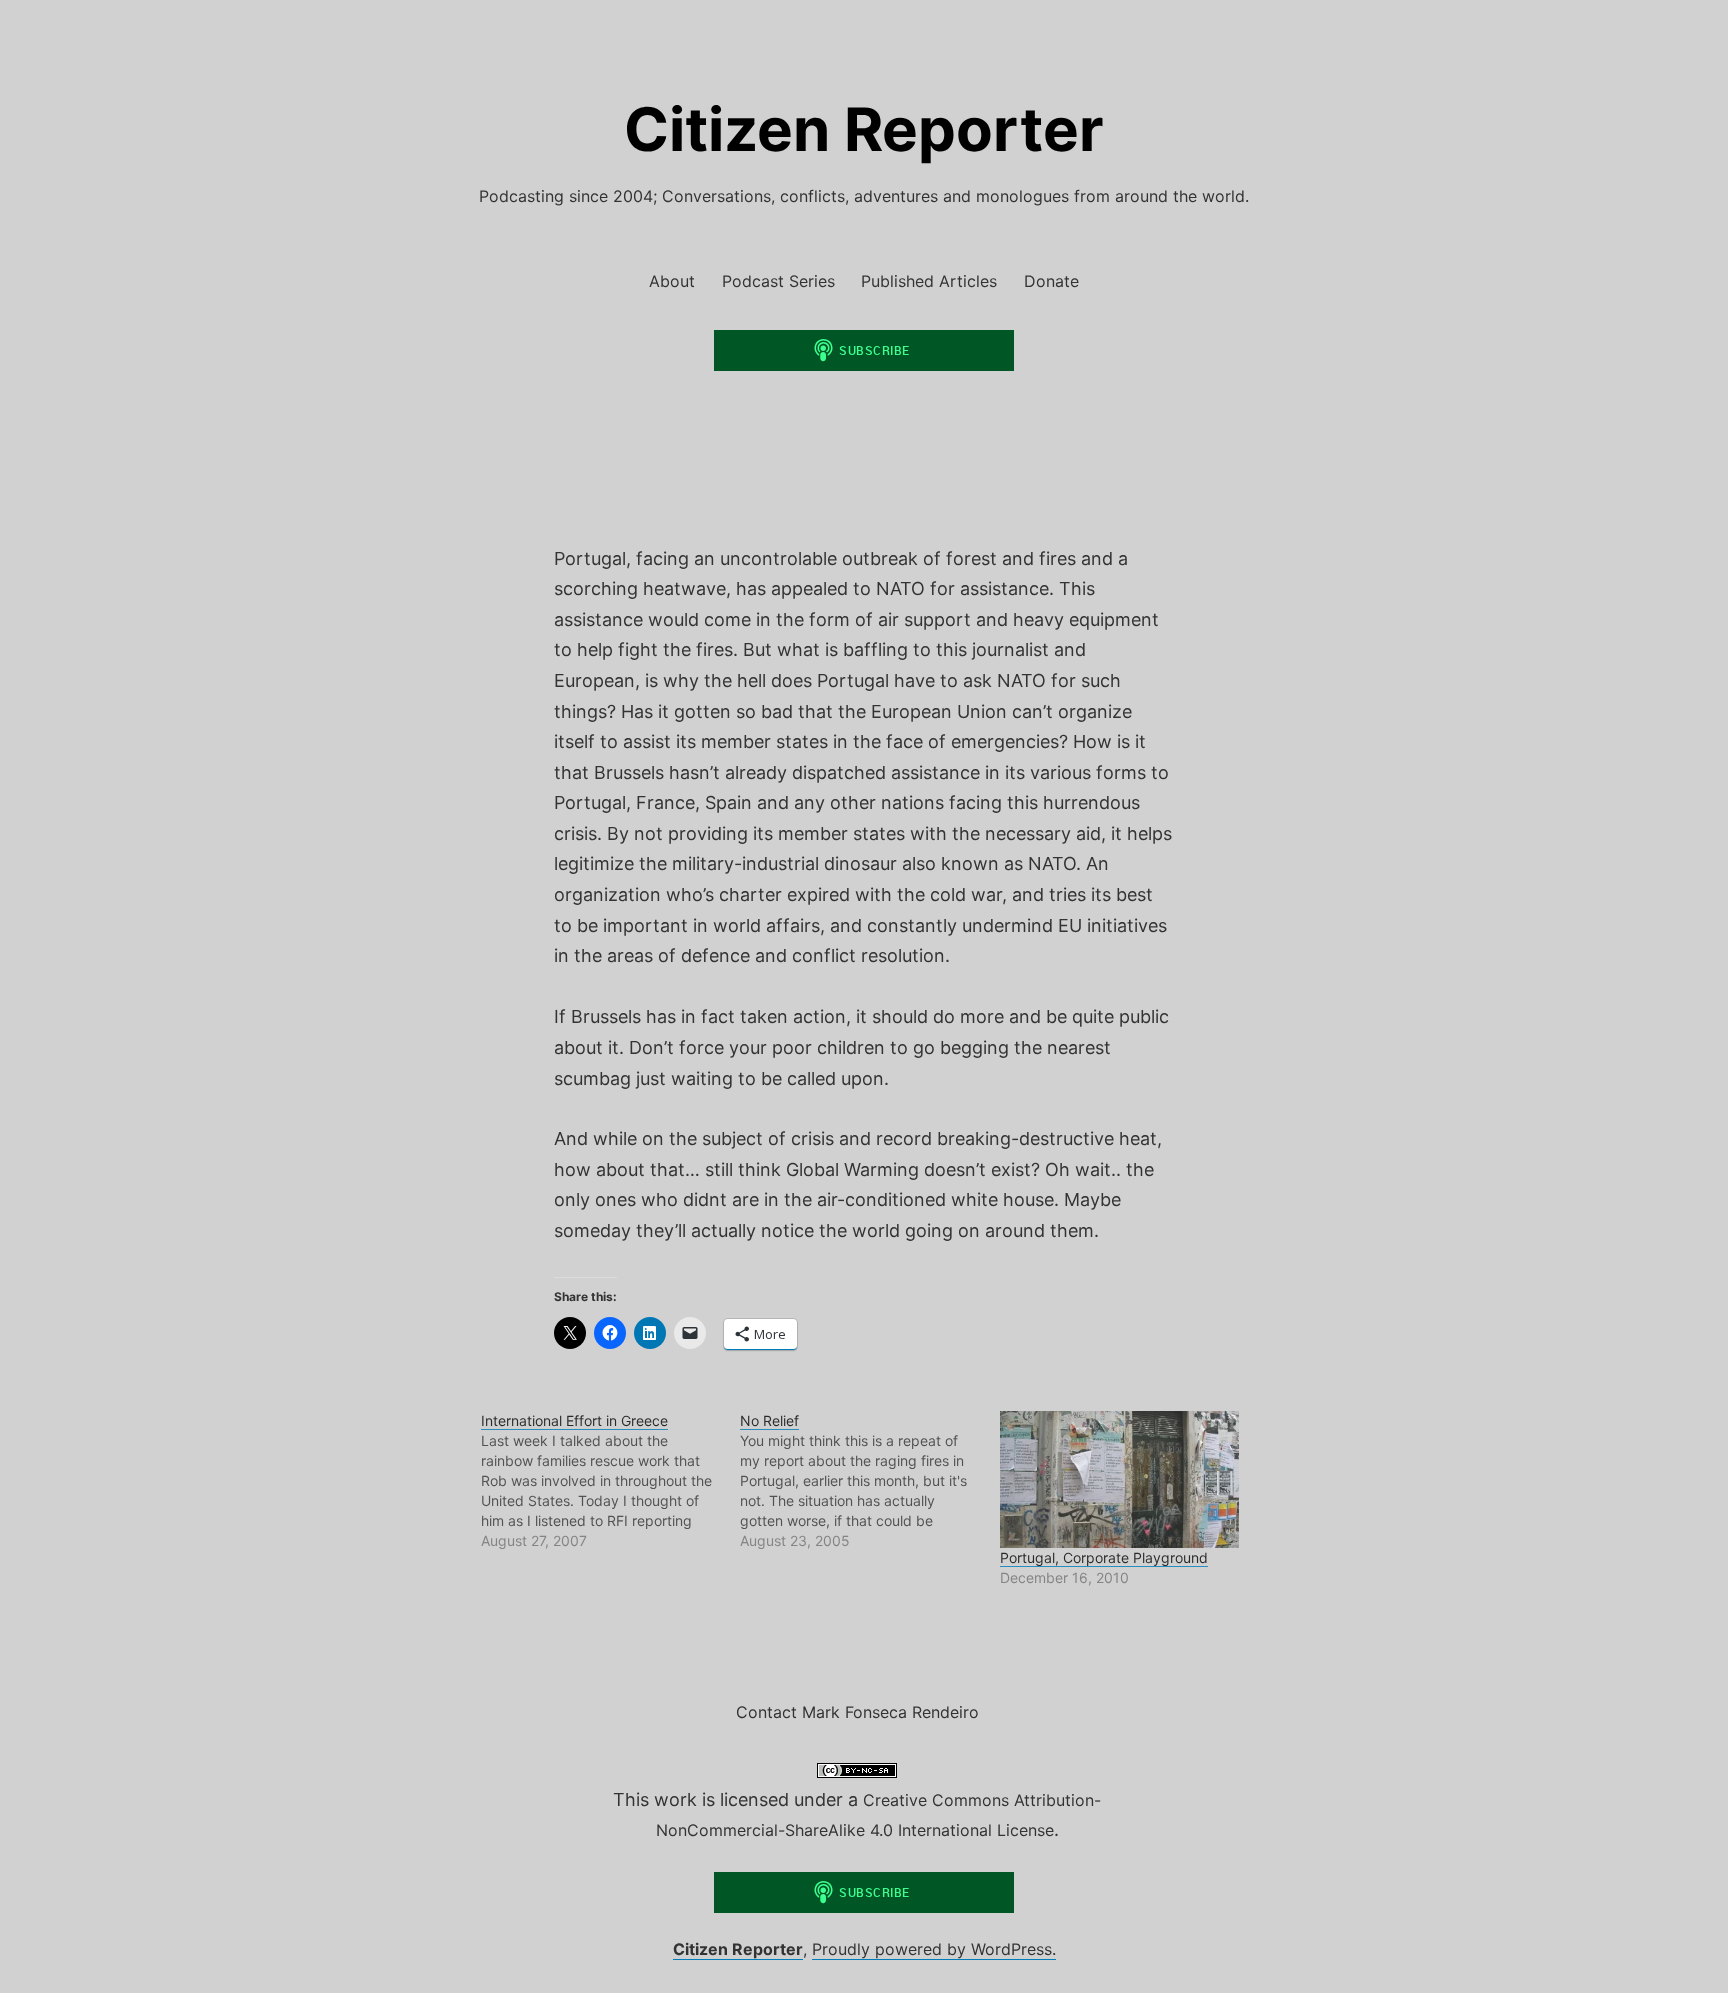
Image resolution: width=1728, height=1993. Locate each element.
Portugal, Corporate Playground (1104, 1557)
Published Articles (929, 281)
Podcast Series (778, 281)
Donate (1051, 281)
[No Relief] (869, 1481)
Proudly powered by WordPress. (934, 1949)
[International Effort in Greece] (610, 1481)
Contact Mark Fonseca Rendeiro (857, 1712)
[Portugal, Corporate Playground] (1119, 1479)
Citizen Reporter (864, 129)
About (672, 281)
